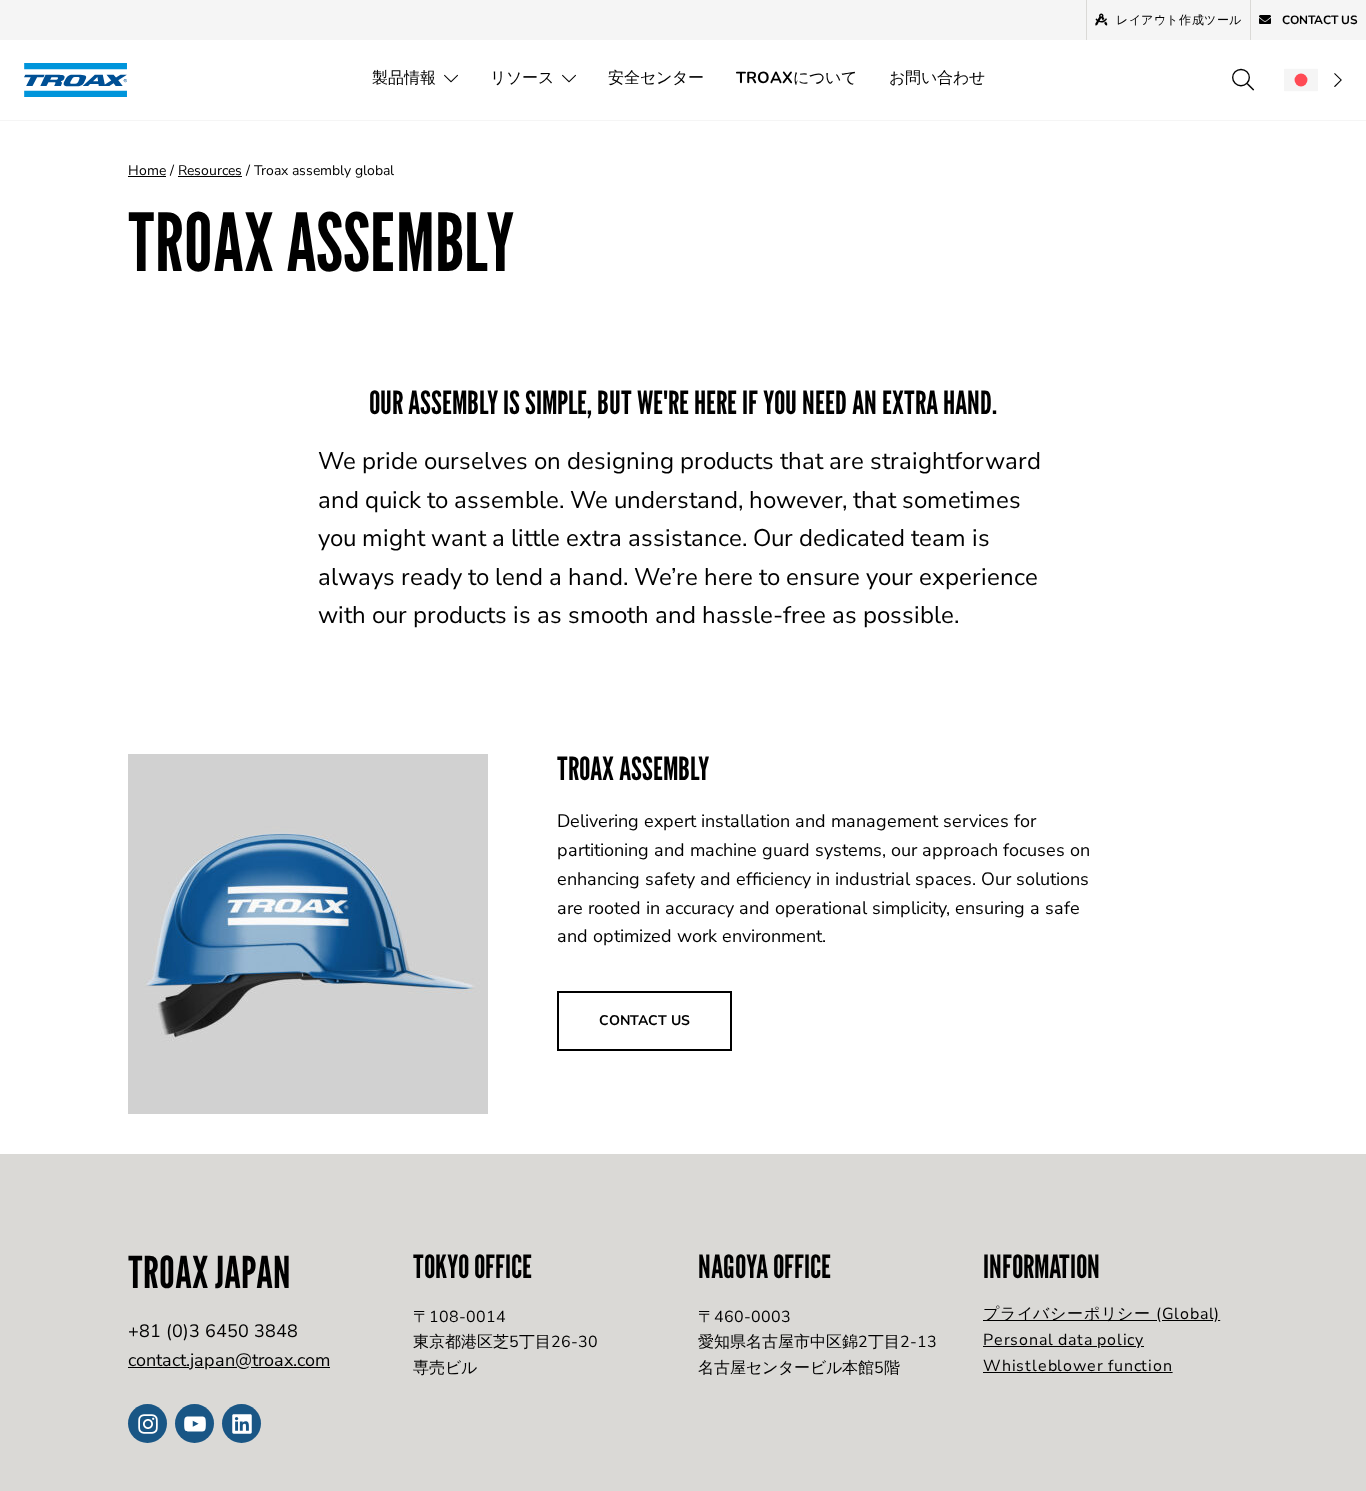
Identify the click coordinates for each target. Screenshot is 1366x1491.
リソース (522, 78)
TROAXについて (796, 78)
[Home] (82, 79)
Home (147, 170)
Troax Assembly (633, 768)
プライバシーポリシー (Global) (1101, 1314)
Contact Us (1318, 20)
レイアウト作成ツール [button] (1179, 20)
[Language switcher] (1313, 80)
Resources (210, 170)
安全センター (656, 78)
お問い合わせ (937, 78)
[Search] (1243, 80)
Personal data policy (1063, 1340)
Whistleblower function (1078, 1366)
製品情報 (404, 78)
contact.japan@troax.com (229, 1360)
